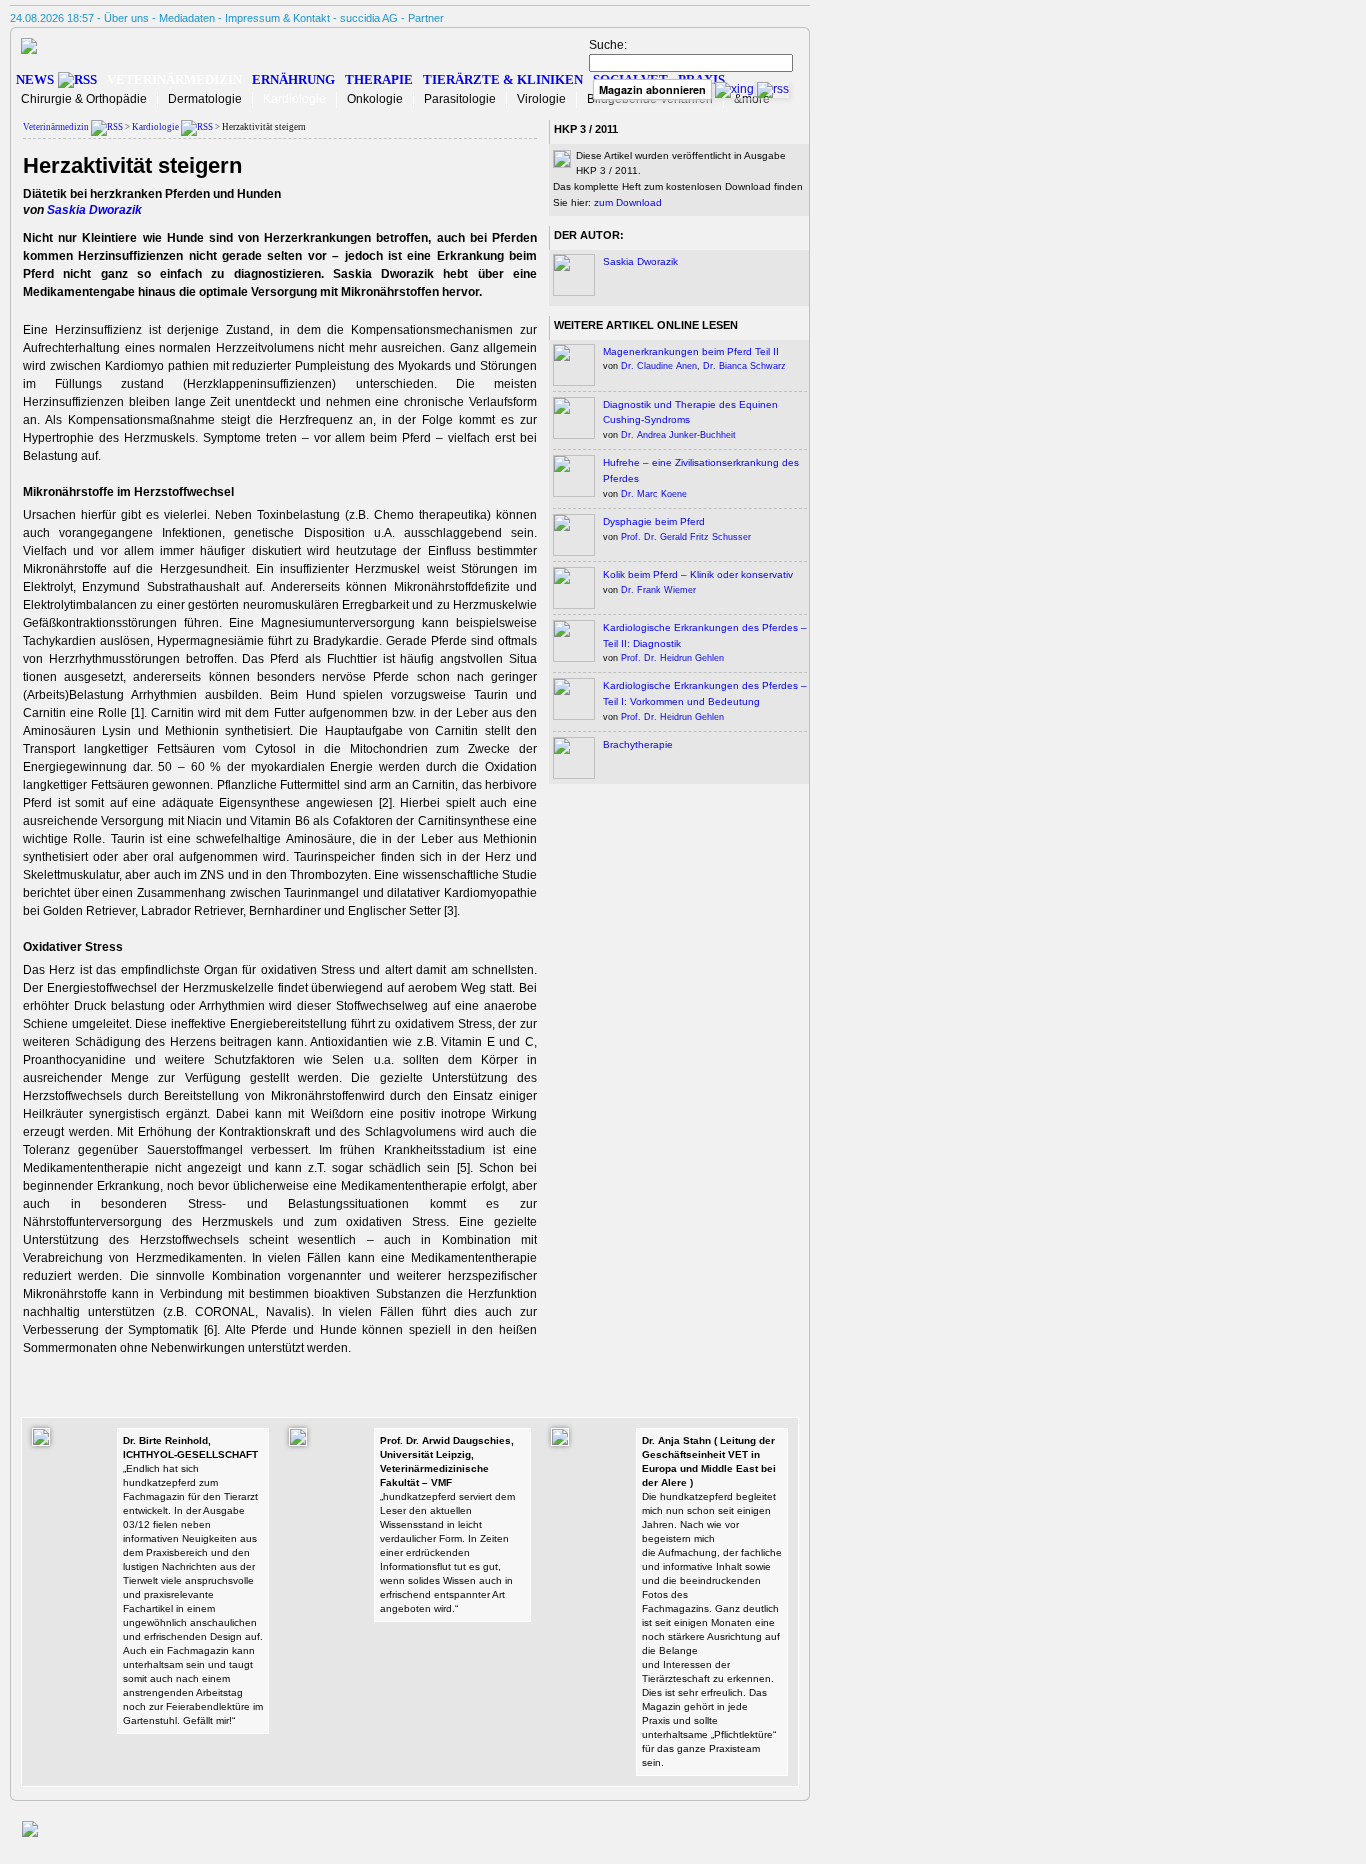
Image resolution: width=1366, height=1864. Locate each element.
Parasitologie (460, 99)
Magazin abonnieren (652, 89)
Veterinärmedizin (174, 79)
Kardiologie (294, 99)
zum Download (628, 202)
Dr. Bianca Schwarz (744, 366)
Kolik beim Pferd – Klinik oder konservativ (698, 574)
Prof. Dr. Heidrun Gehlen (672, 658)
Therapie (379, 79)
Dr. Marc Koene (654, 494)
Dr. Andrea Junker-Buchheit (678, 435)
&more (752, 99)
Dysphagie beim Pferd (654, 521)
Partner (426, 18)
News (35, 79)
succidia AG (369, 18)
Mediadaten (187, 18)
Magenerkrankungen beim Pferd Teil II (691, 351)
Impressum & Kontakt (277, 18)
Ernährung (293, 79)
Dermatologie (205, 99)
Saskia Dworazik (94, 210)
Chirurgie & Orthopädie (84, 99)
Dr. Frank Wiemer (658, 590)
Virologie (541, 99)
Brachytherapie (638, 744)
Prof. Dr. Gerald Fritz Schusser (686, 537)
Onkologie (375, 99)
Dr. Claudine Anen (659, 366)
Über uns (126, 18)
